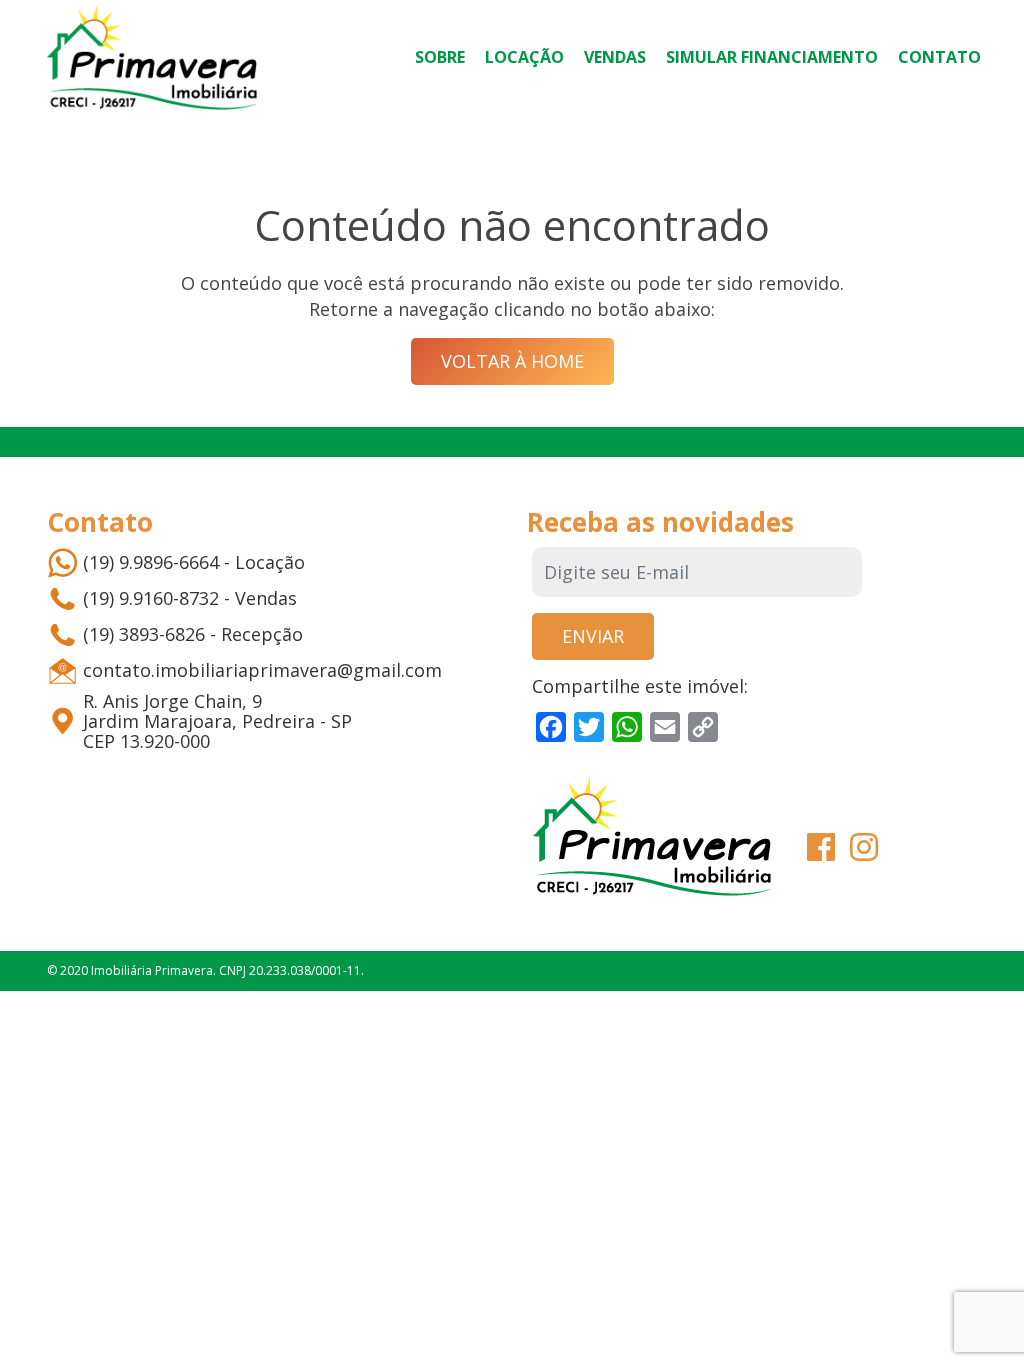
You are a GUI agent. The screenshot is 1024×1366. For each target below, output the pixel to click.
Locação (524, 57)
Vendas (615, 57)
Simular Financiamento (772, 57)
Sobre (440, 57)
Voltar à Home (512, 361)
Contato (939, 57)
